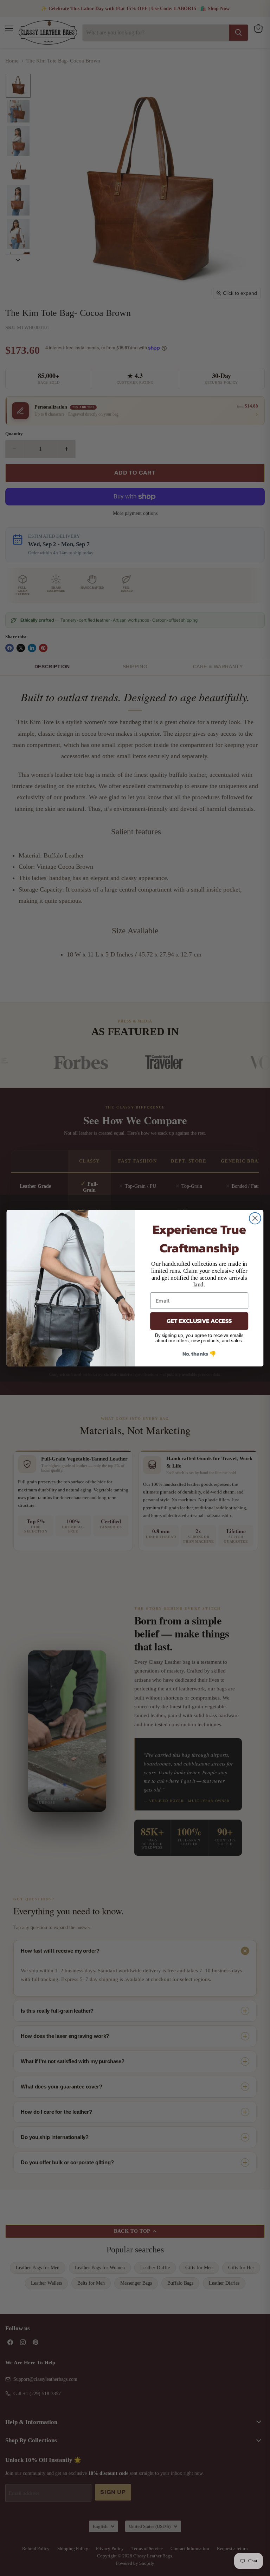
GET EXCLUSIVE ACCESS (199, 1321)
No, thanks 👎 (199, 1353)
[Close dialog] (255, 1218)
